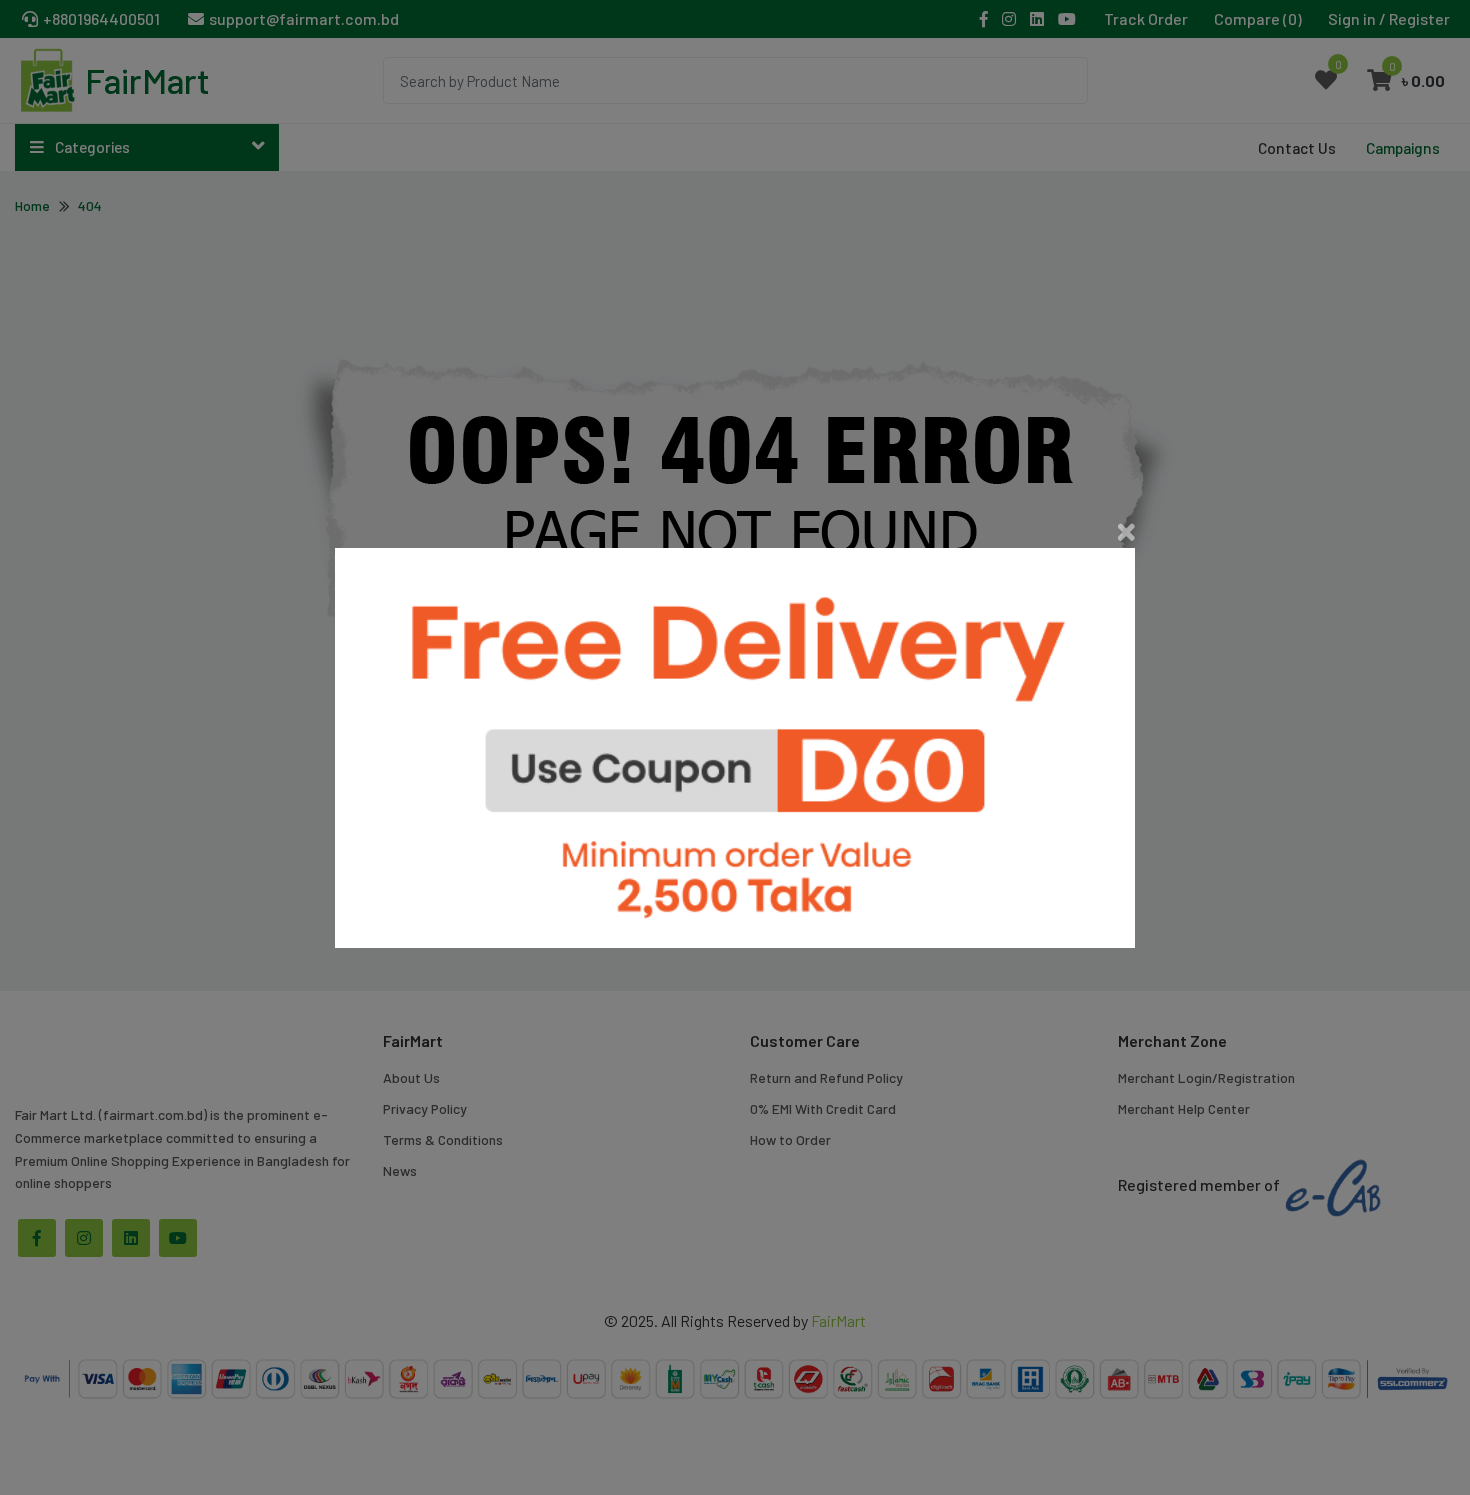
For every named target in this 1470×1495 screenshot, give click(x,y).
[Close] (1126, 532)
